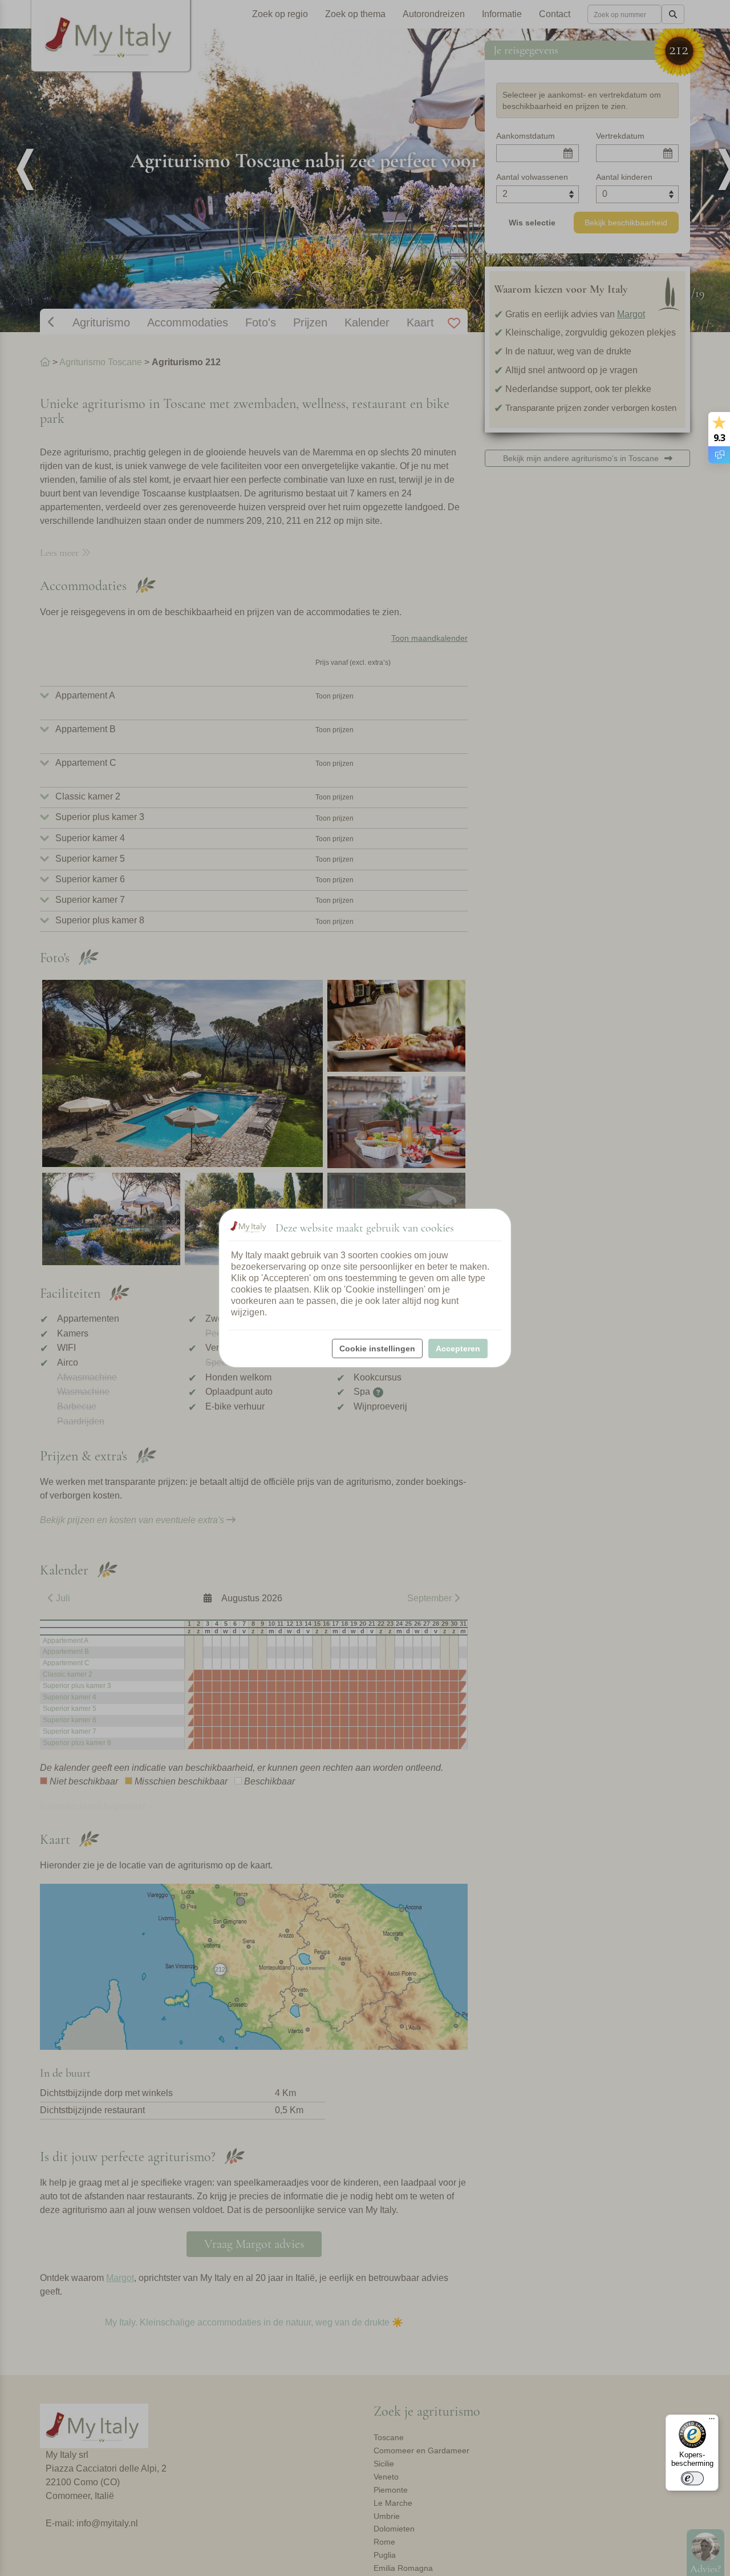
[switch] (692, 2478)
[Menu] (712, 2421)
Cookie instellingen (377, 1348)
